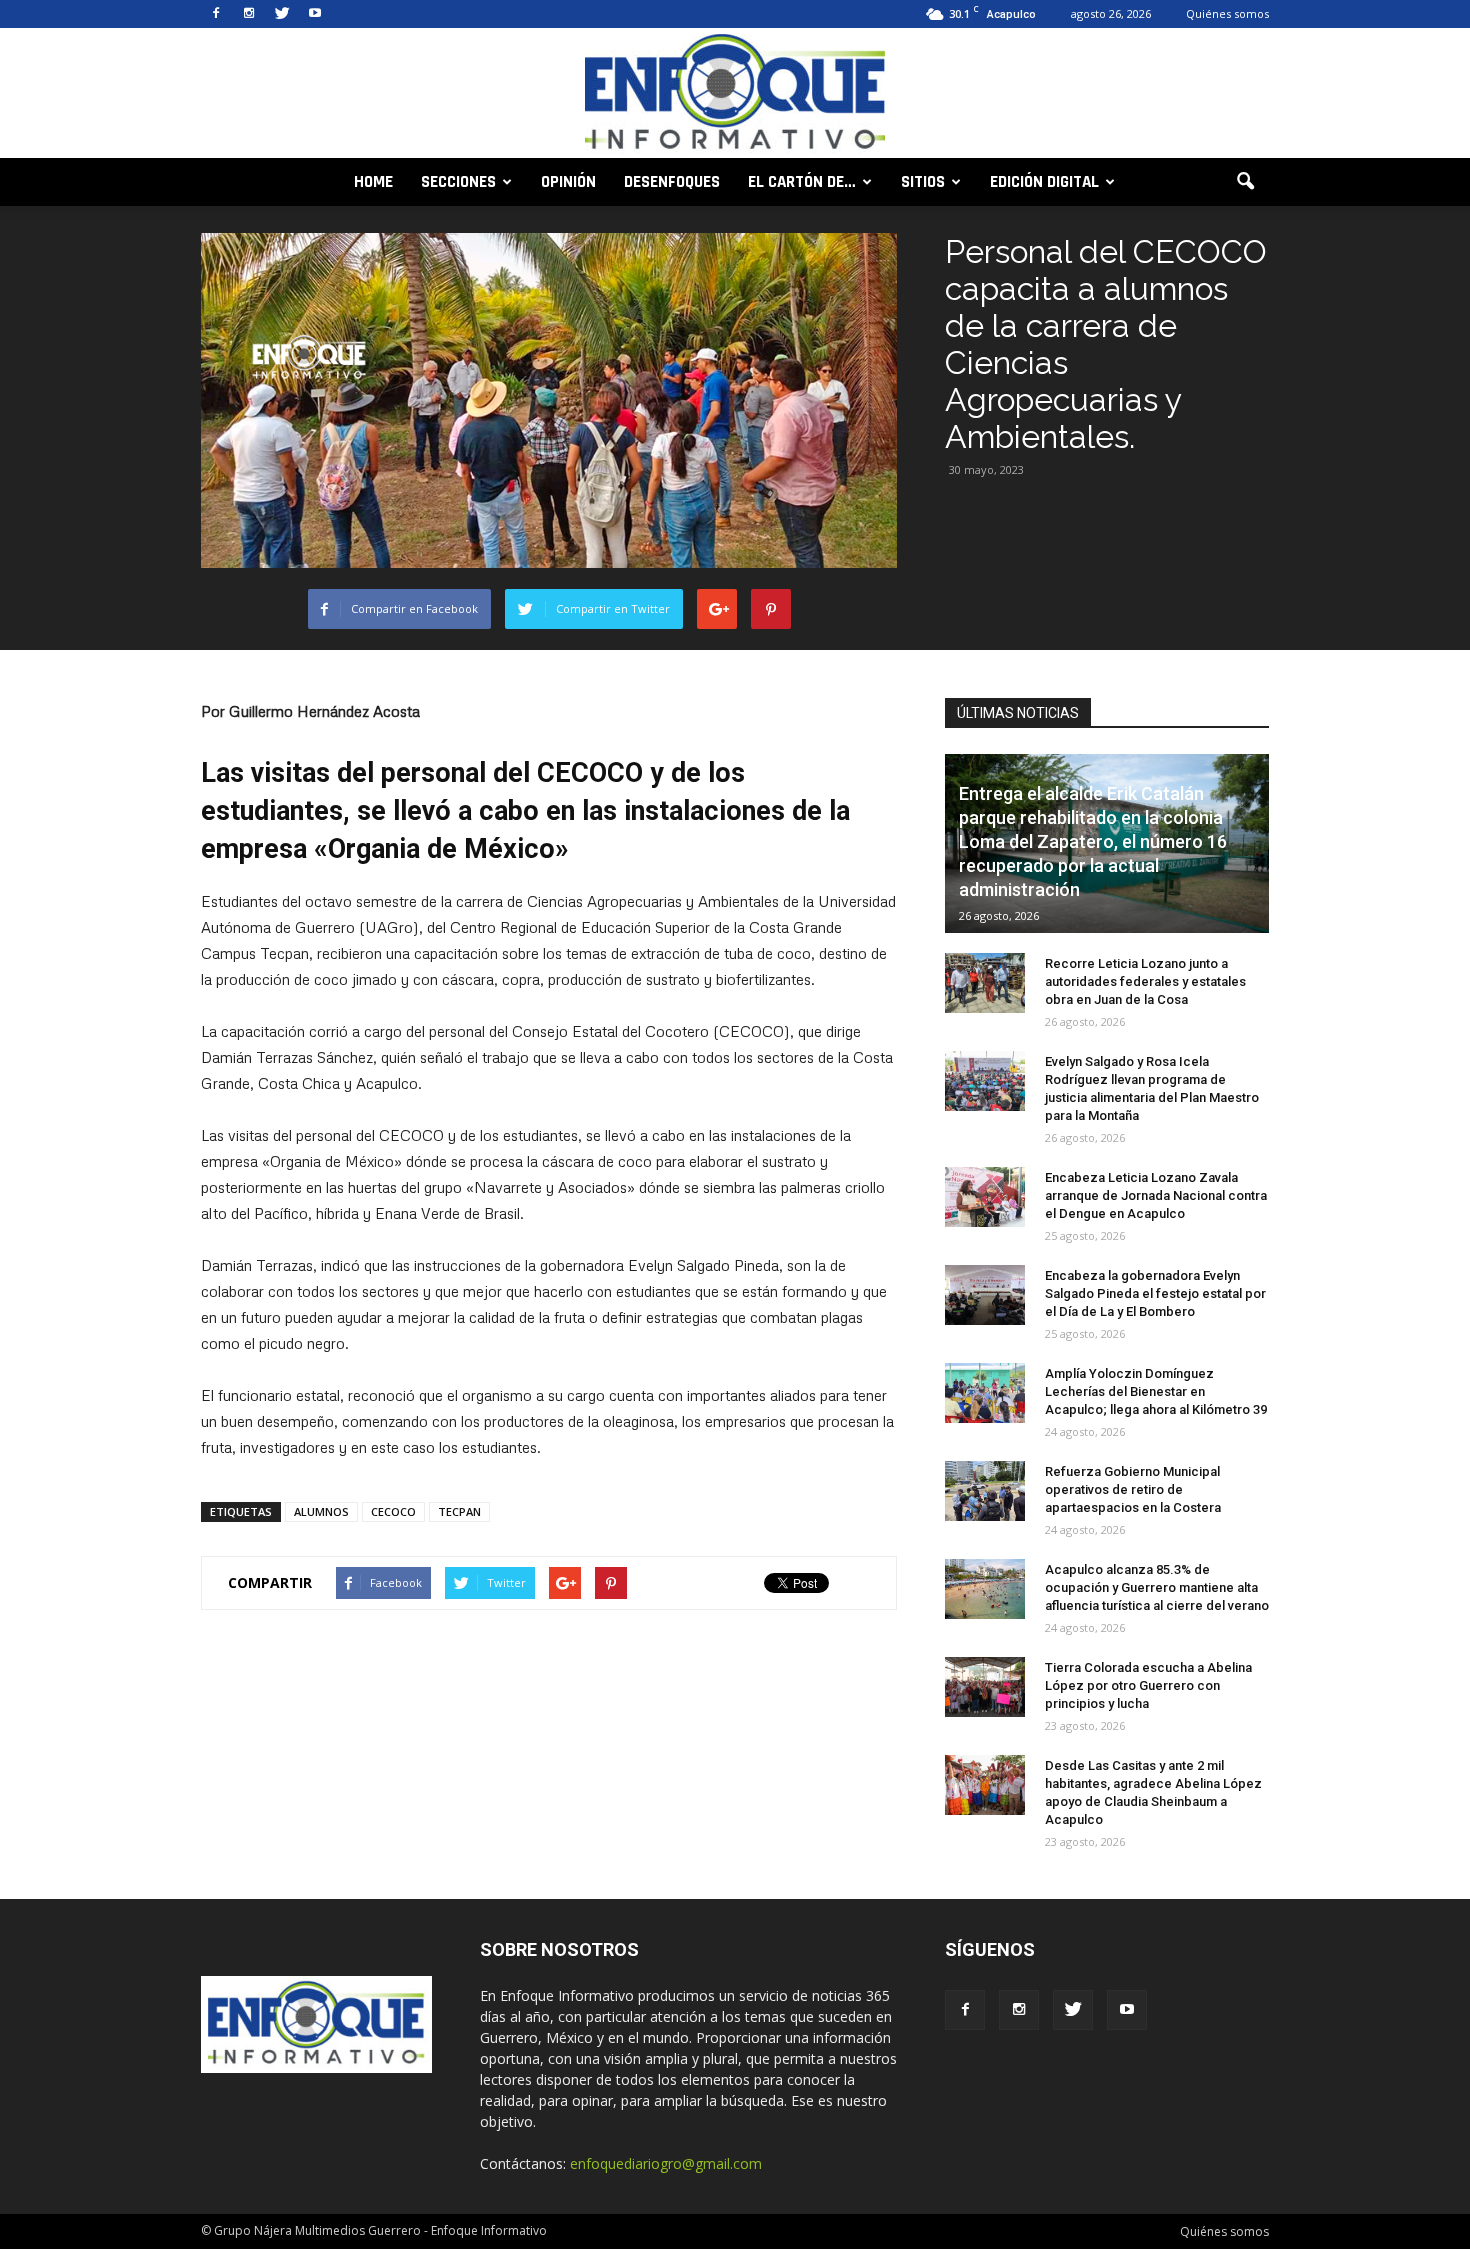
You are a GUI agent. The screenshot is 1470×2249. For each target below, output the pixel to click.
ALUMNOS (321, 1511)
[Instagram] (249, 14)
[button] (1245, 182)
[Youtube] (315, 14)
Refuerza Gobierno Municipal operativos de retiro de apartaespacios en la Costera (1133, 1489)
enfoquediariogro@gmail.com (666, 2163)
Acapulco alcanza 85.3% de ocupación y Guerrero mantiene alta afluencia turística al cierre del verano (1157, 1587)
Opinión (568, 182)
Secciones (458, 182)
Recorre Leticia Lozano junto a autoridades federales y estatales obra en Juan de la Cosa (1145, 981)
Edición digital (1044, 182)
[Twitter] (282, 14)
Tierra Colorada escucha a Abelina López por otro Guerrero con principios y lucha (1148, 1685)
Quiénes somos (1227, 13)
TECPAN (459, 1511)
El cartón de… (802, 182)
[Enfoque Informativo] (735, 94)
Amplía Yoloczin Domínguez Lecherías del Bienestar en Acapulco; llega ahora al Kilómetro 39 (1156, 1391)
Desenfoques (672, 182)
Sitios (923, 182)
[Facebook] (216, 14)
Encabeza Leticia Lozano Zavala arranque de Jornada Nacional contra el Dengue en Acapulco (1156, 1195)
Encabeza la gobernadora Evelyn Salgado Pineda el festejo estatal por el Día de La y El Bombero (1155, 1293)
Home (373, 182)
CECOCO (393, 1511)
